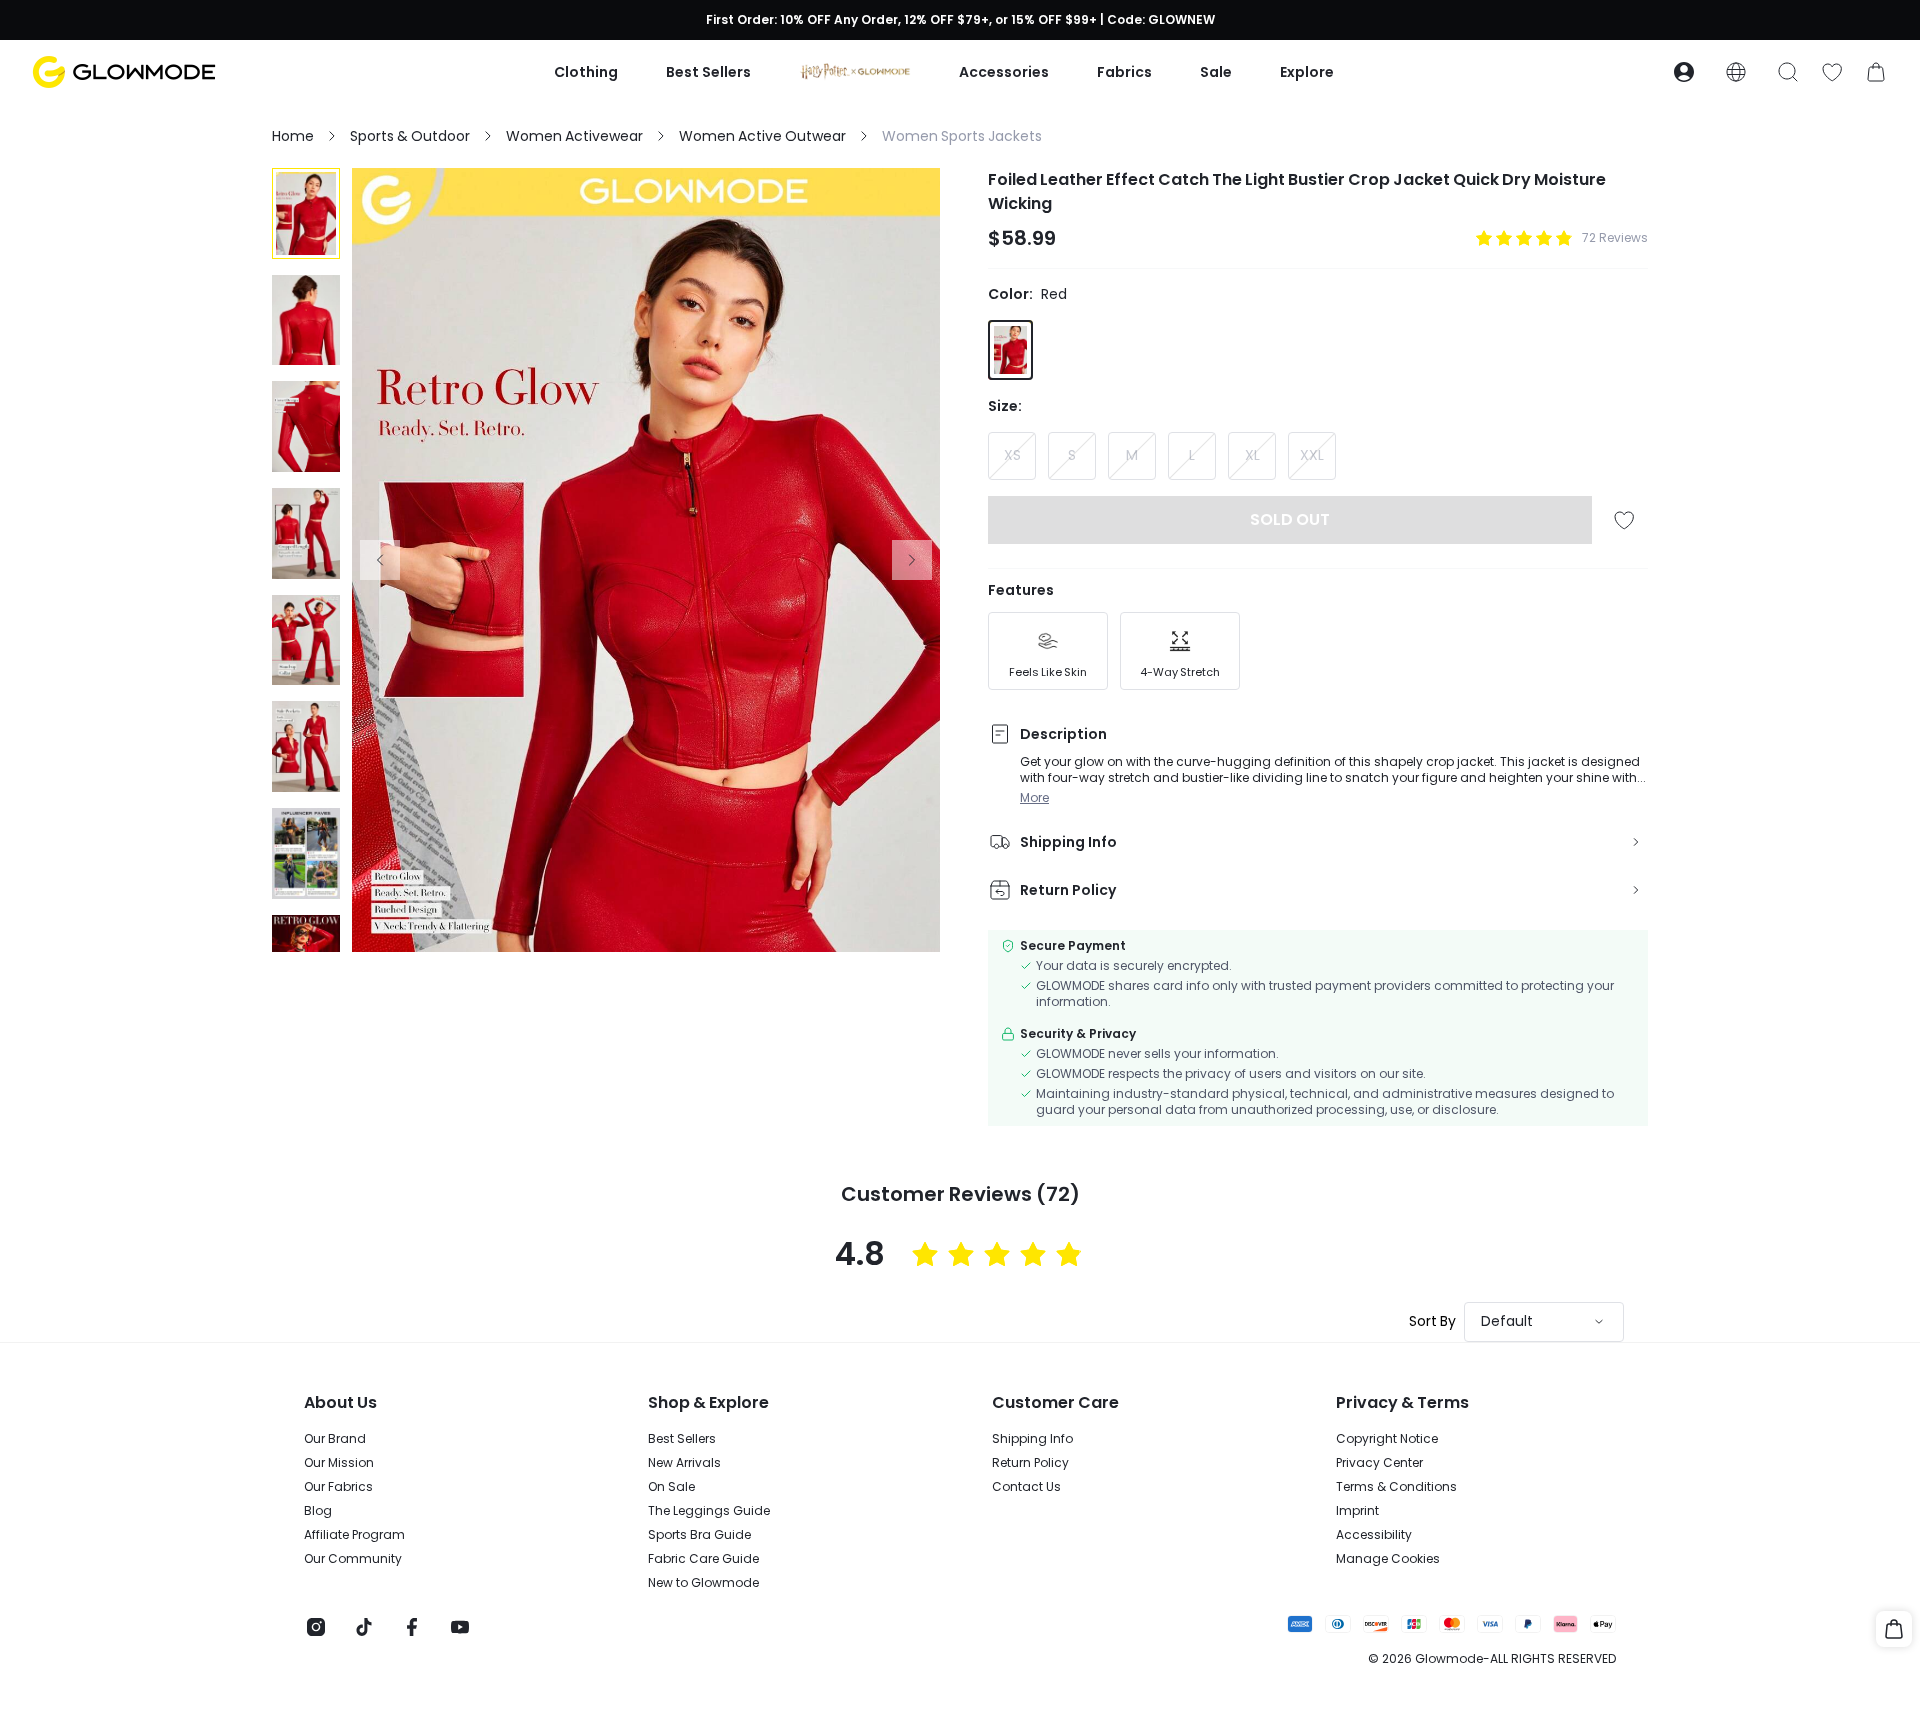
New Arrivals (684, 1463)
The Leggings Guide (709, 1511)
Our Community (353, 1559)
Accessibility (1374, 1535)
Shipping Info (1032, 1439)
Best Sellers (682, 1439)
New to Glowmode (703, 1583)
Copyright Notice (1387, 1439)
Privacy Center (1379, 1463)
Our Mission (339, 1463)
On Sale (671, 1487)
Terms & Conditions (1396, 1487)
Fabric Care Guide (703, 1559)
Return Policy (1030, 1463)
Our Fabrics (338, 1487)
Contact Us (1026, 1487)
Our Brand (335, 1439)
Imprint (1357, 1511)
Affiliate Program (354, 1535)
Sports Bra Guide (699, 1535)
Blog (318, 1511)
